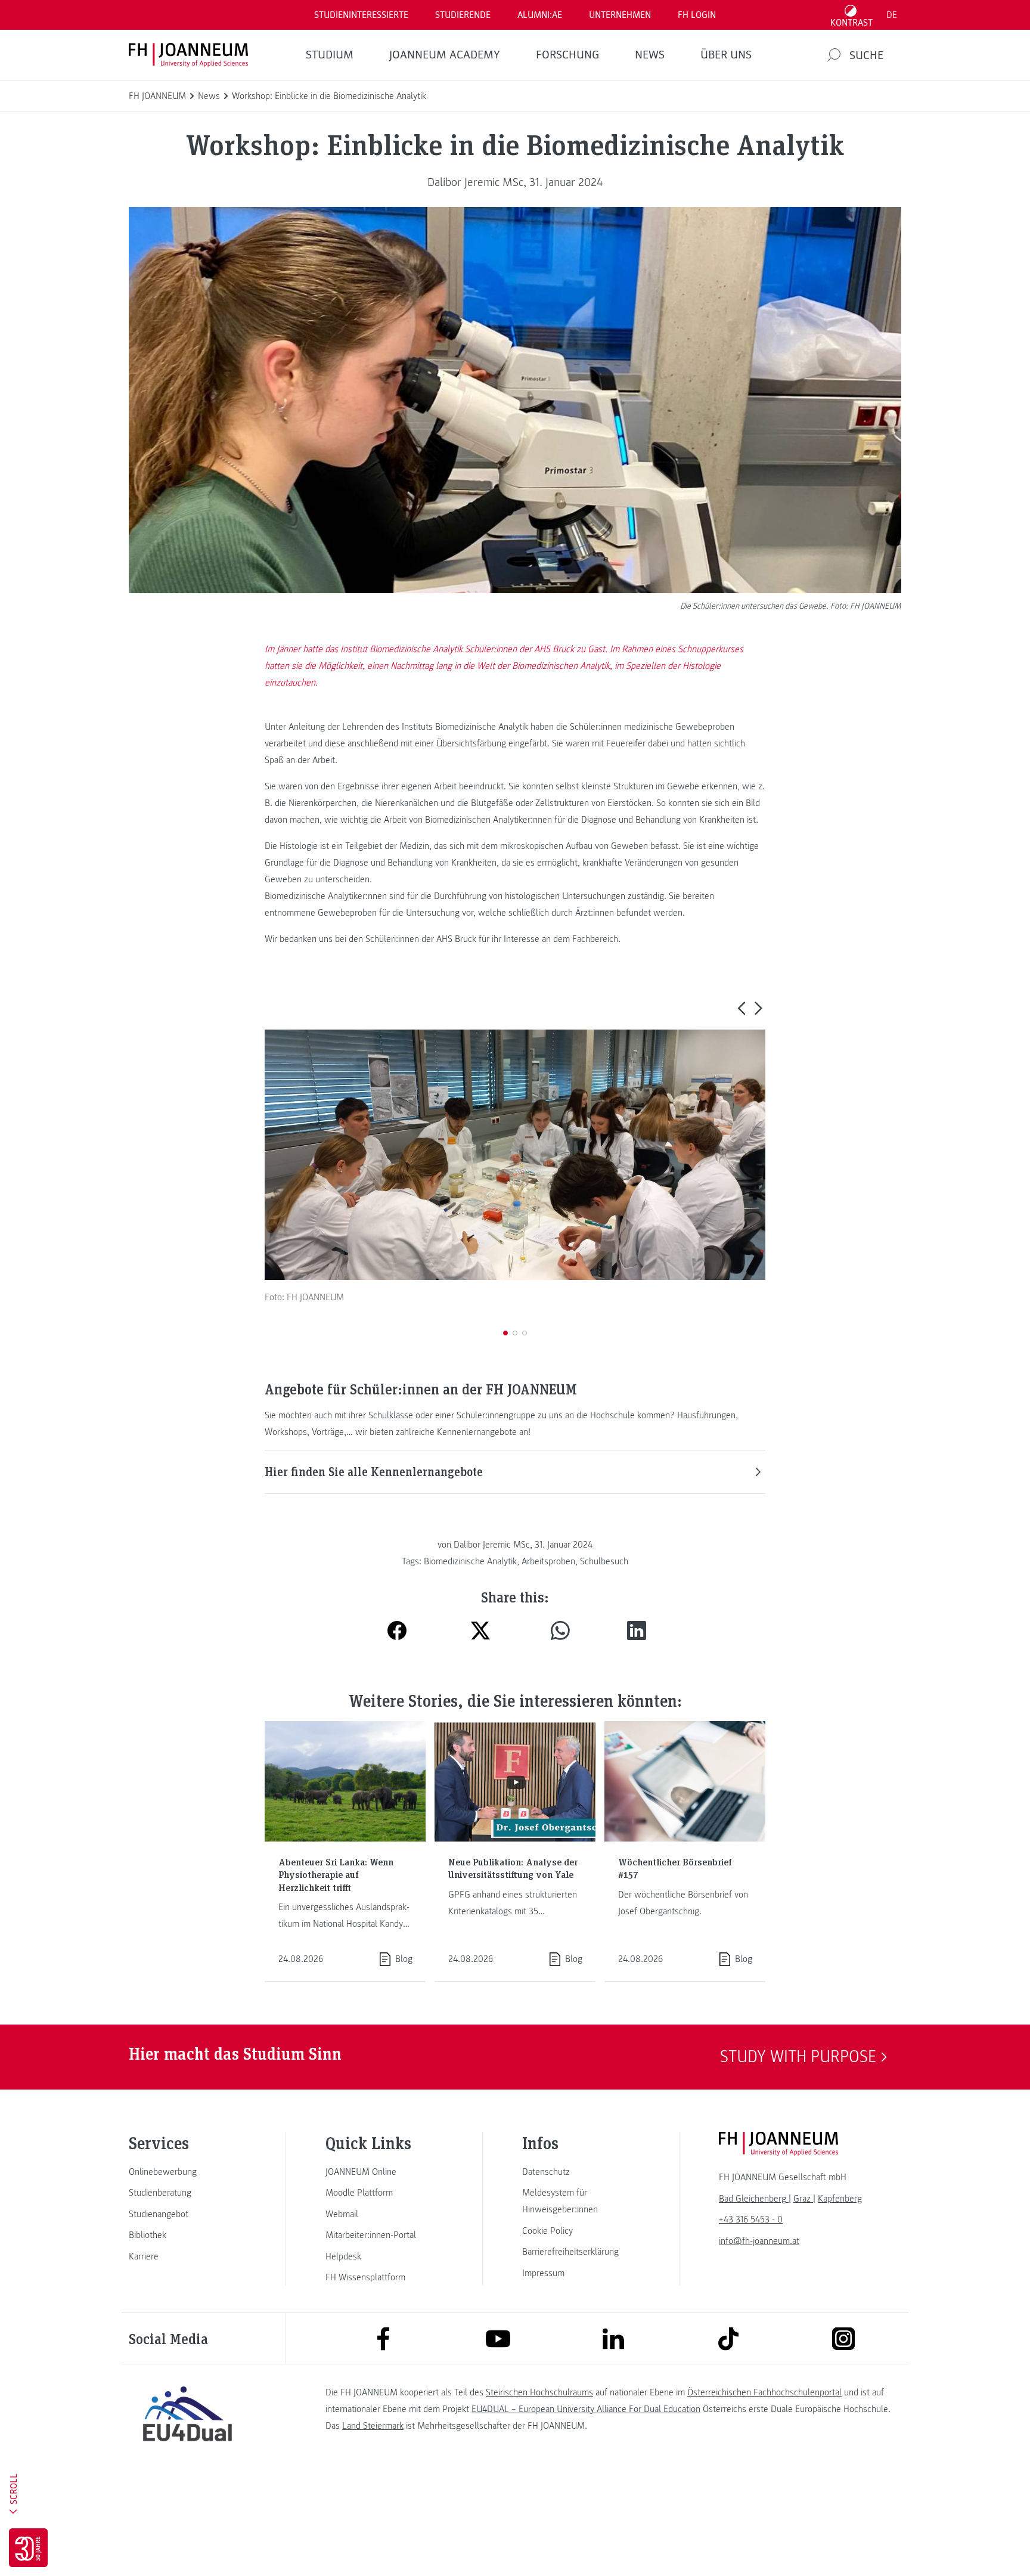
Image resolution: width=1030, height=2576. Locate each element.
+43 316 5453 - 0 (751, 2219)
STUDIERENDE (463, 15)
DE (892, 15)
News (650, 55)
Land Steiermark (373, 2426)
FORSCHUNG (567, 55)
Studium (330, 55)
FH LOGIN (697, 15)
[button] (741, 1008)
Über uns (726, 55)
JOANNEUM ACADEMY (445, 55)
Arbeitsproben (548, 1561)
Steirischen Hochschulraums (539, 2392)
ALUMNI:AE (540, 15)
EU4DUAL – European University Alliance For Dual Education (586, 2409)
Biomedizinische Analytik (470, 1561)
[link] (187, 2172)
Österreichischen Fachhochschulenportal (764, 2392)
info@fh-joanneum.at (759, 2241)
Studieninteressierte (361, 15)
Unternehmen (620, 15)
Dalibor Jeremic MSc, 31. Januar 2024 (515, 182)
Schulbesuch (604, 1561)
